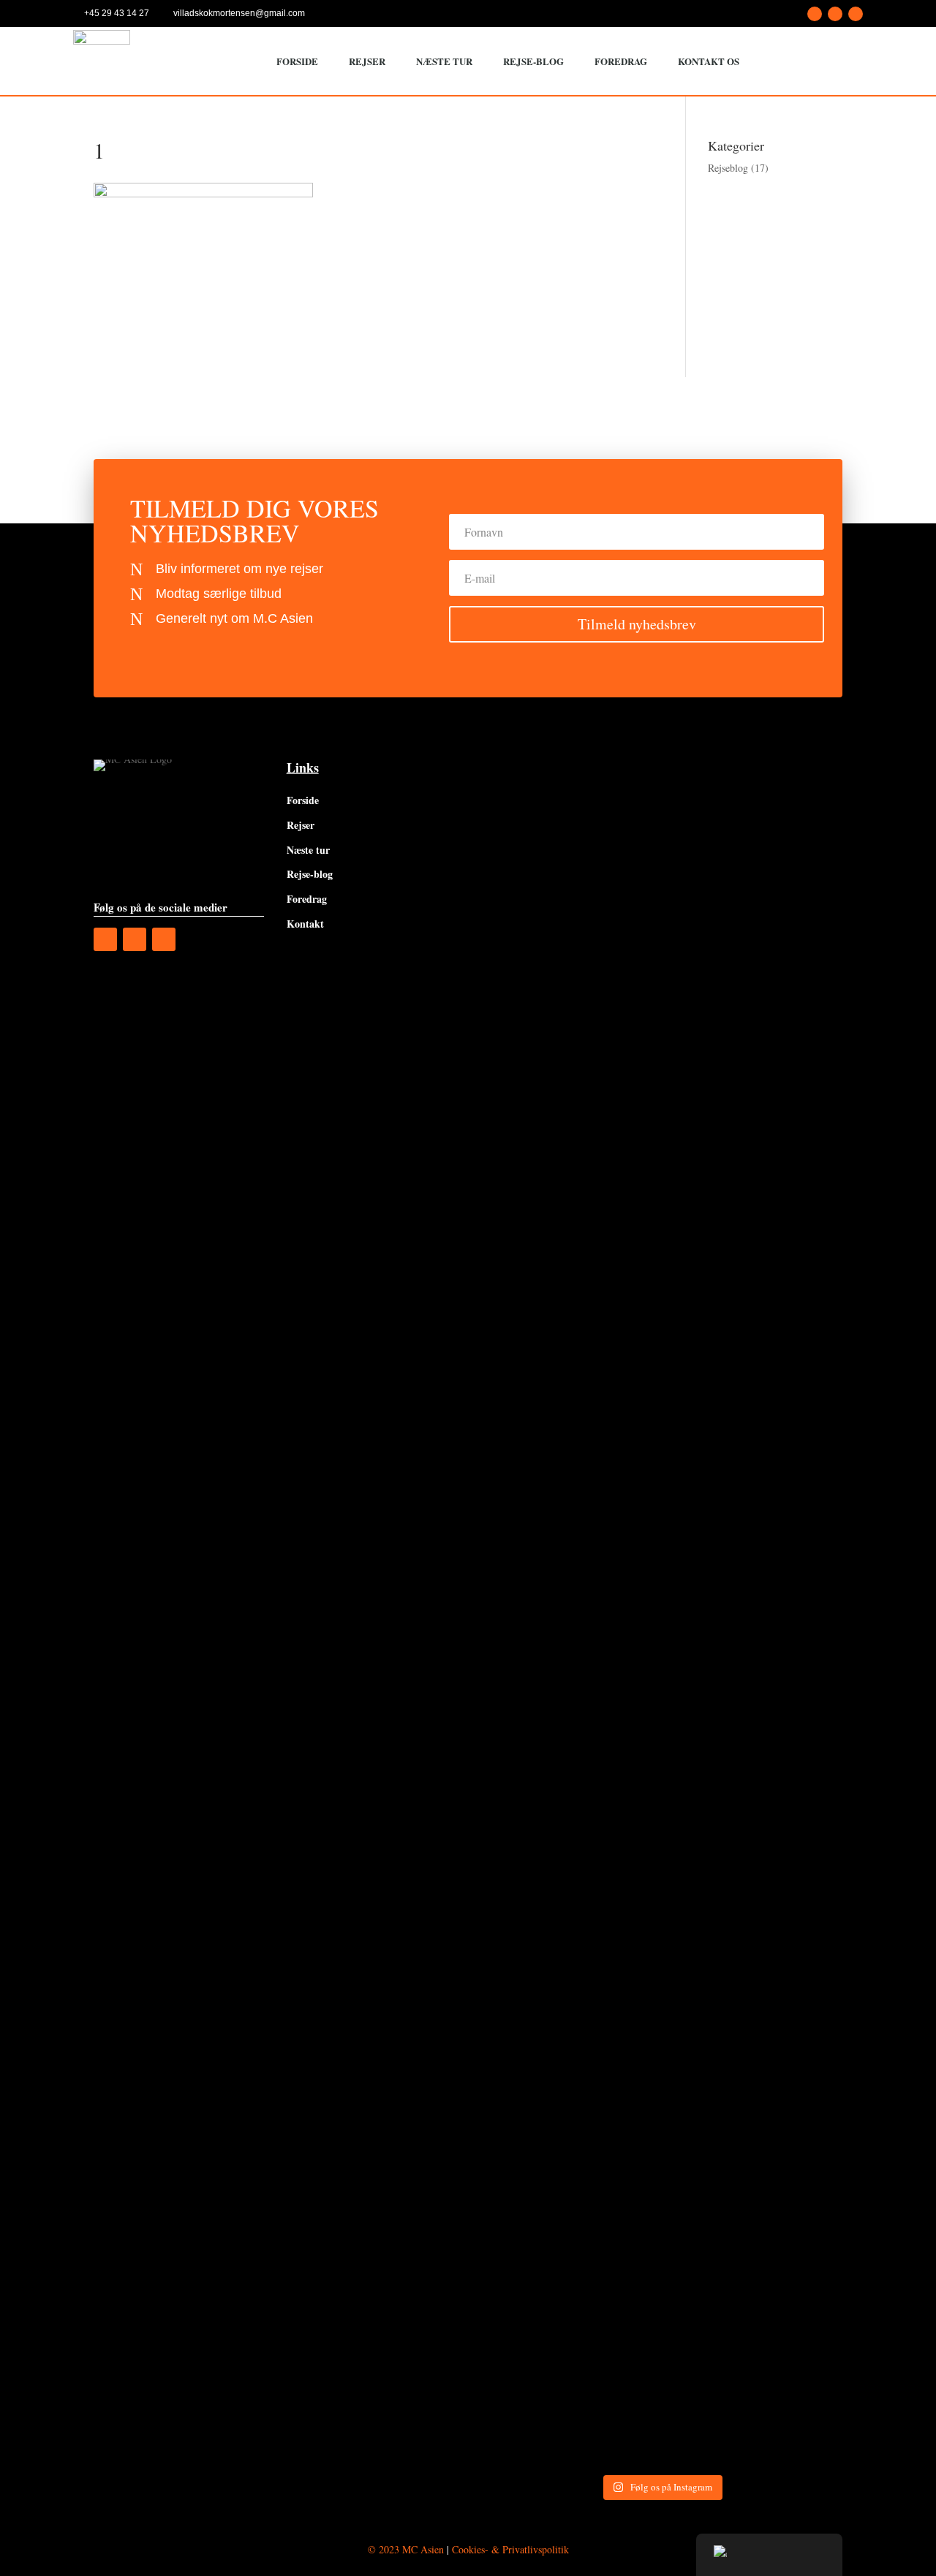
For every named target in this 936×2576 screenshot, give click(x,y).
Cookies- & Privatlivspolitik (510, 2549)
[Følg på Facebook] (815, 14)
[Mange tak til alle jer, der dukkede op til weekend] (522, 1768)
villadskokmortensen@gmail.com (239, 13)
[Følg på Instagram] (835, 14)
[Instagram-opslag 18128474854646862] (707, 792)
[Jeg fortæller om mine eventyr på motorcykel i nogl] (615, 1038)
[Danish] (769, 2555)
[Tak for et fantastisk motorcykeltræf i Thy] (800, 803)
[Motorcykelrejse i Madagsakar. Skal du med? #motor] (707, 1646)
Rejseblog (728, 168)
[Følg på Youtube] (856, 14)
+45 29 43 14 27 (117, 13)
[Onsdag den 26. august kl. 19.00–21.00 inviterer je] (522, 1177)
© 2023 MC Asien (406, 2549)
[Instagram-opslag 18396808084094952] (800, 1617)
